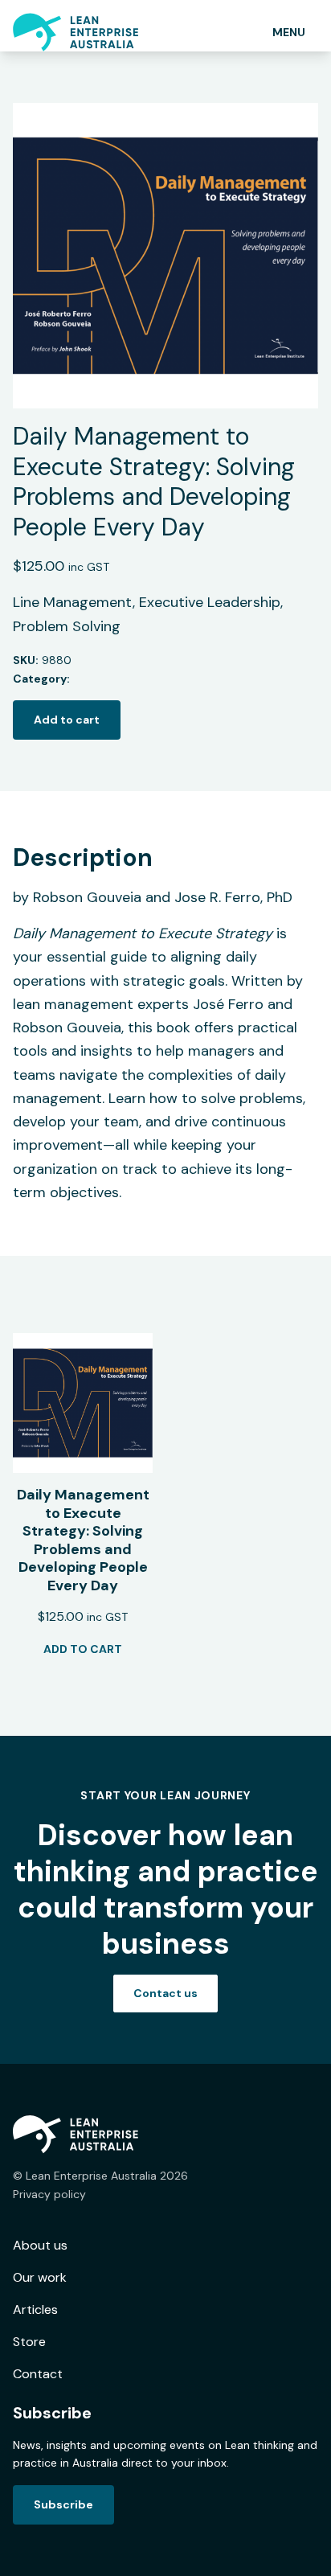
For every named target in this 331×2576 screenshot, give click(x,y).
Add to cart (67, 720)
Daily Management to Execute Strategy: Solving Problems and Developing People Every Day (83, 1540)
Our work (40, 2277)
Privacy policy (49, 2194)
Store (29, 2342)
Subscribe (63, 2504)
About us (40, 2245)
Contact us (165, 1993)
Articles (35, 2309)
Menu (289, 32)
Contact (38, 2374)
